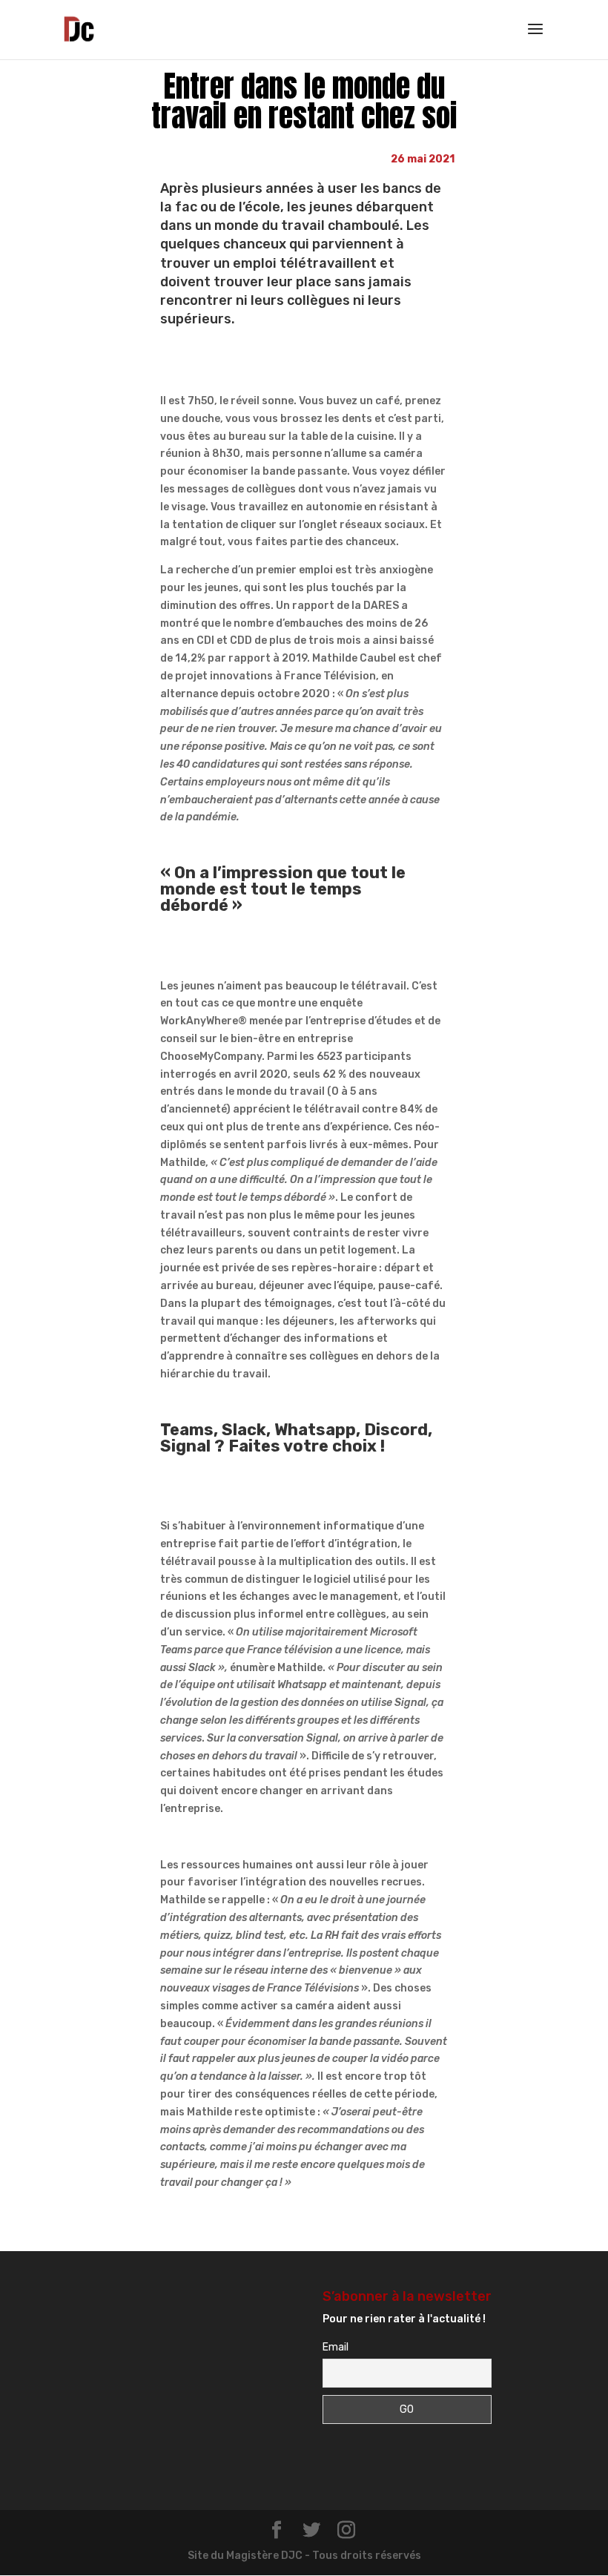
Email (336, 2347)
